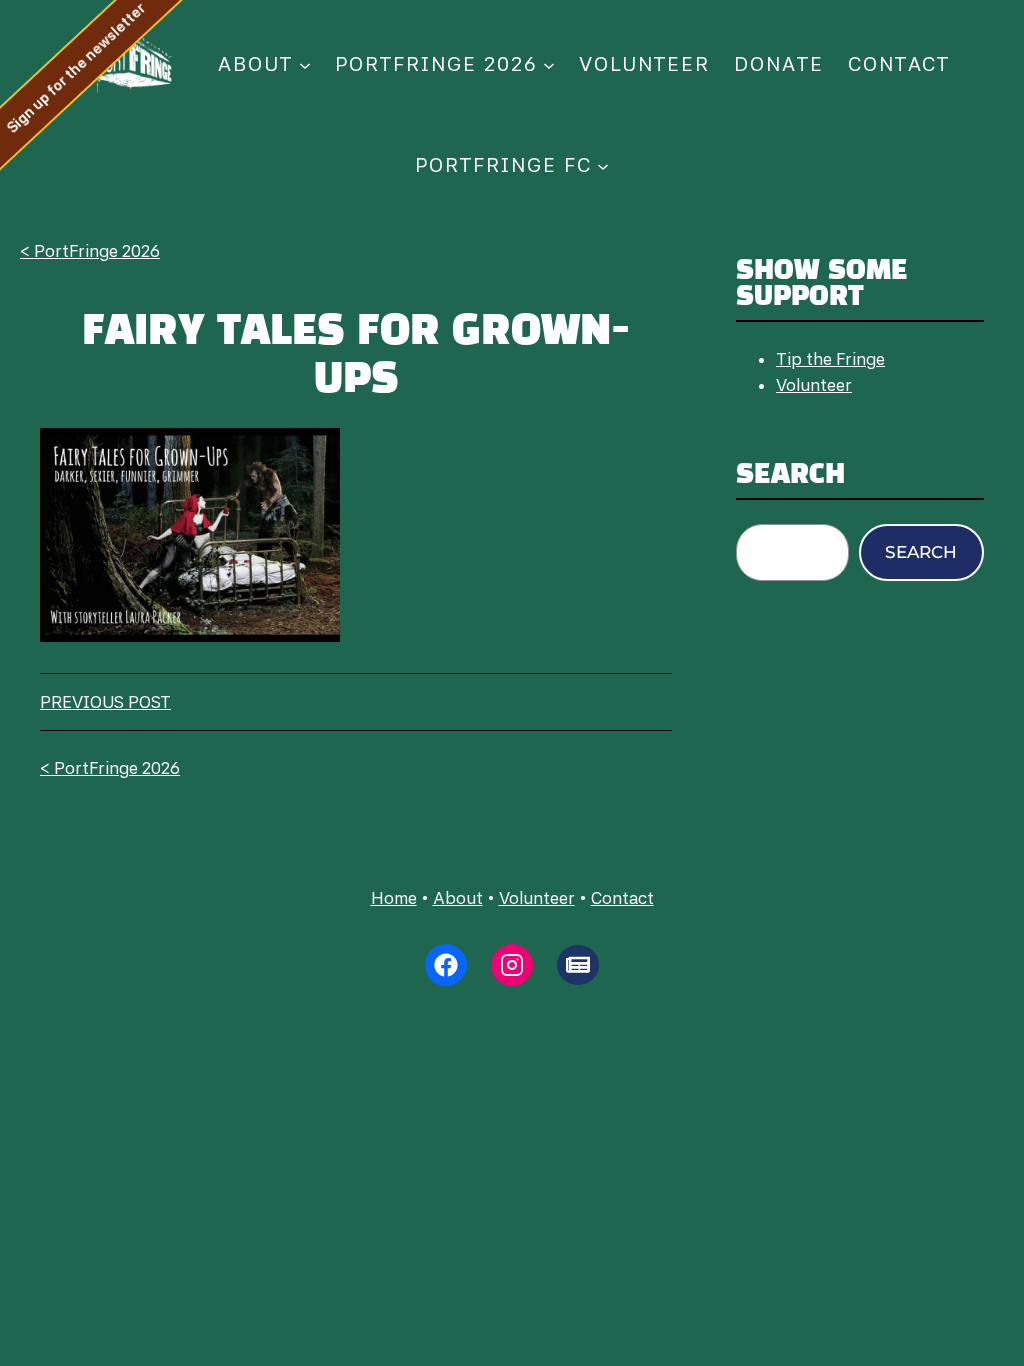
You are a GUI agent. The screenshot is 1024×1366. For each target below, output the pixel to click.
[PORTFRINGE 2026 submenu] (549, 64)
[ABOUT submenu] (305, 64)
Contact (622, 898)
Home (394, 898)
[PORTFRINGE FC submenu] (603, 165)
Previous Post (105, 702)
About (458, 898)
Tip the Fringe (830, 359)
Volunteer (814, 385)
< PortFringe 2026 (90, 251)
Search (921, 552)
